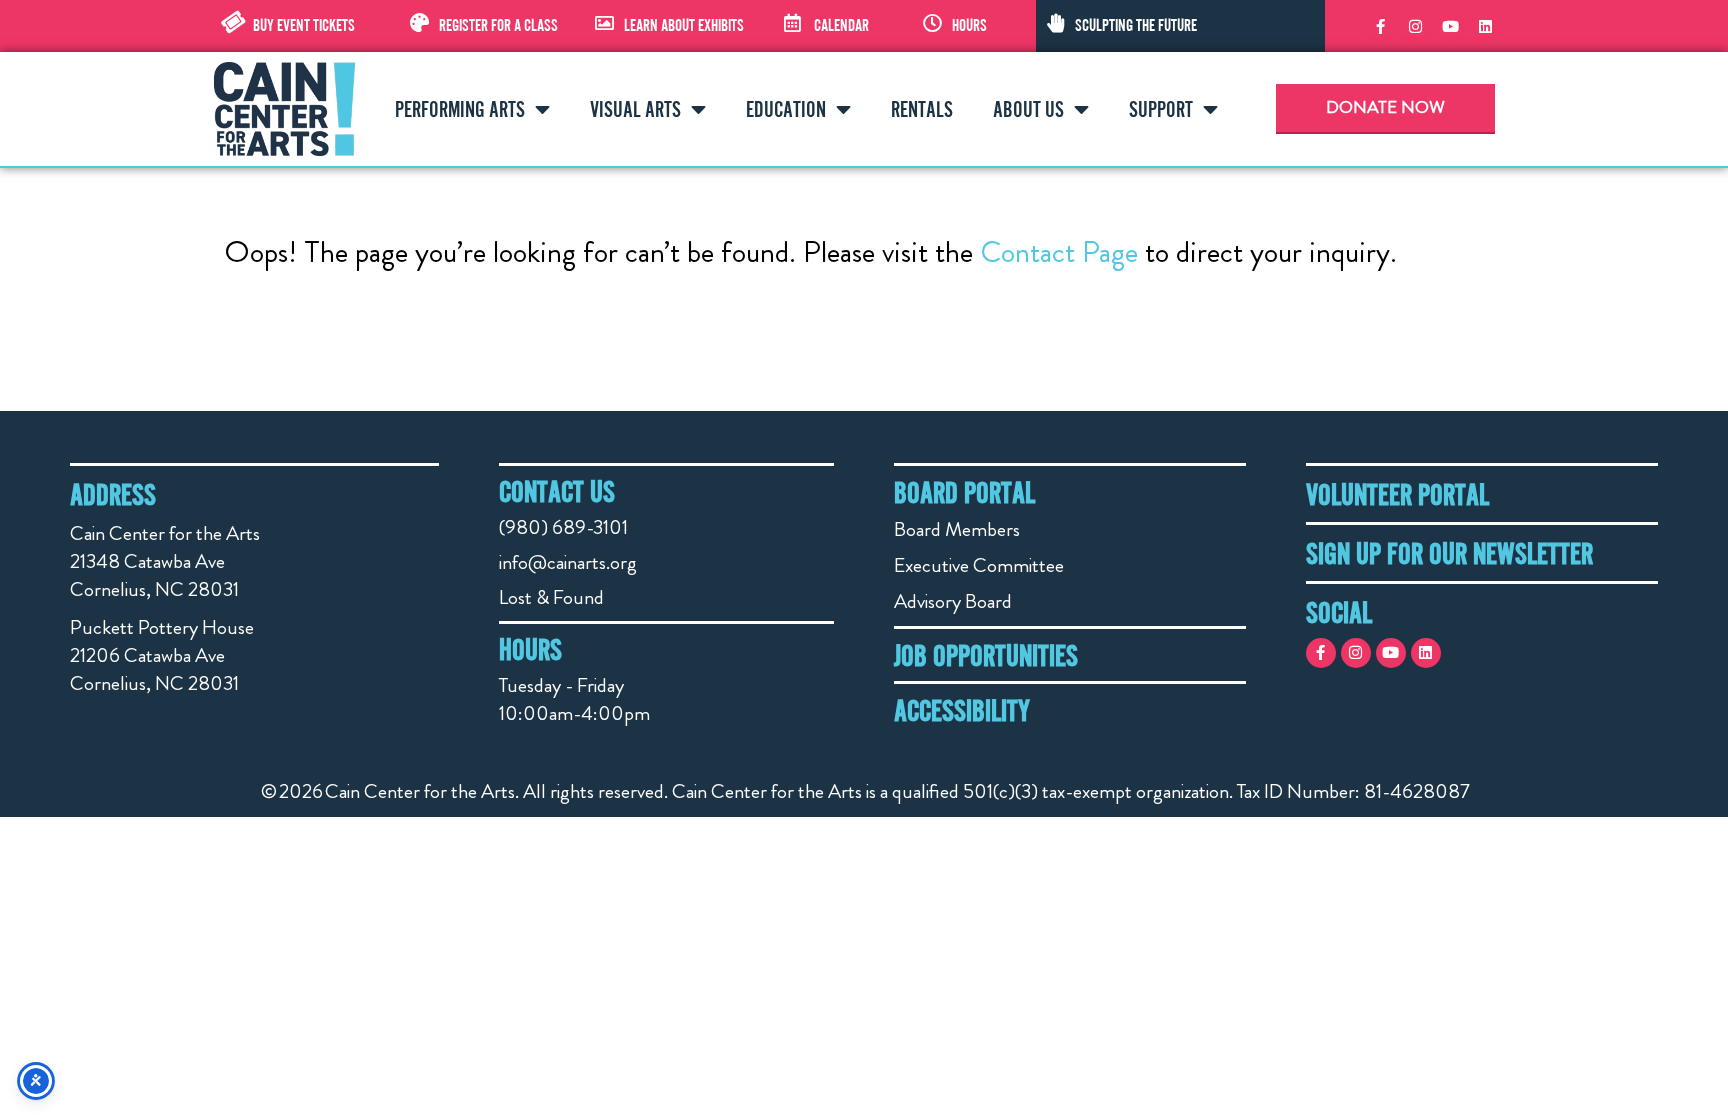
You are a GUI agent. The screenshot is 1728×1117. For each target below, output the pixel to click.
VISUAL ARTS (635, 109)
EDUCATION (786, 109)
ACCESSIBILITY (962, 710)
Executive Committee (979, 565)
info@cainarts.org (568, 562)
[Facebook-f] (1380, 26)
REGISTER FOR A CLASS (498, 25)
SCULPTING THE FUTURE (1136, 25)
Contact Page (1059, 251)
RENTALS (922, 109)
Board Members (957, 529)
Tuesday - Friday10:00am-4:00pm (574, 699)
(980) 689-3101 (563, 527)
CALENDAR (841, 25)
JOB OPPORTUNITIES (986, 655)
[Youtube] (1450, 26)
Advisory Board (953, 601)
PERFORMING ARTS (460, 109)
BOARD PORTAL (964, 492)
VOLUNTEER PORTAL (1397, 494)
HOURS (969, 25)
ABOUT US (1028, 109)
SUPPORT (1161, 109)
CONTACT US (557, 491)
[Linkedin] (1485, 26)
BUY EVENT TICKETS (304, 25)
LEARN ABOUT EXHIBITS (684, 25)
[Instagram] (1415, 26)
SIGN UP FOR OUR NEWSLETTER (1449, 553)
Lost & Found (551, 597)
